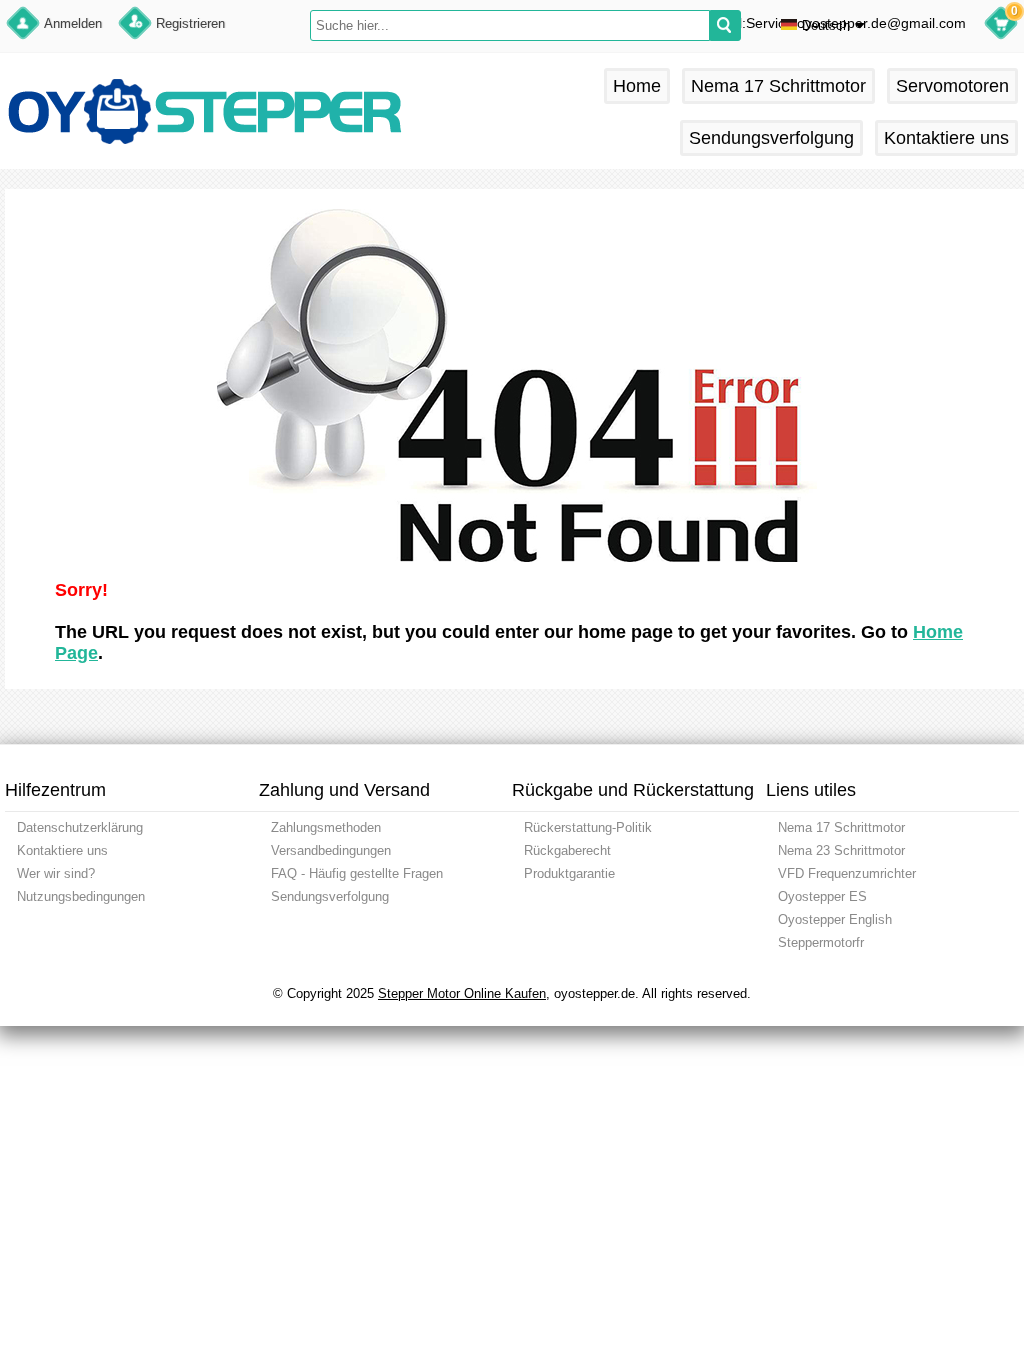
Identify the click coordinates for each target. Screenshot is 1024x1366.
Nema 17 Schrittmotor (778, 86)
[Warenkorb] (1001, 26)
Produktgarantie (569, 873)
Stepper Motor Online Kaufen (462, 993)
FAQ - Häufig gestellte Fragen (357, 873)
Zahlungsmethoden (326, 827)
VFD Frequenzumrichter (847, 873)
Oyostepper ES (822, 896)
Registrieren (190, 23)
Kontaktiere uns (946, 138)
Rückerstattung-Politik (588, 827)
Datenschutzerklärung (80, 827)
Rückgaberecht (567, 850)
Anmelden (73, 23)
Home (637, 86)
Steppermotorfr (821, 942)
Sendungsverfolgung (771, 138)
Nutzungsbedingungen (81, 896)
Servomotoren (952, 86)
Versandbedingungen (331, 850)
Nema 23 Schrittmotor (841, 850)
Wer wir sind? (56, 873)
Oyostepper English (835, 919)
